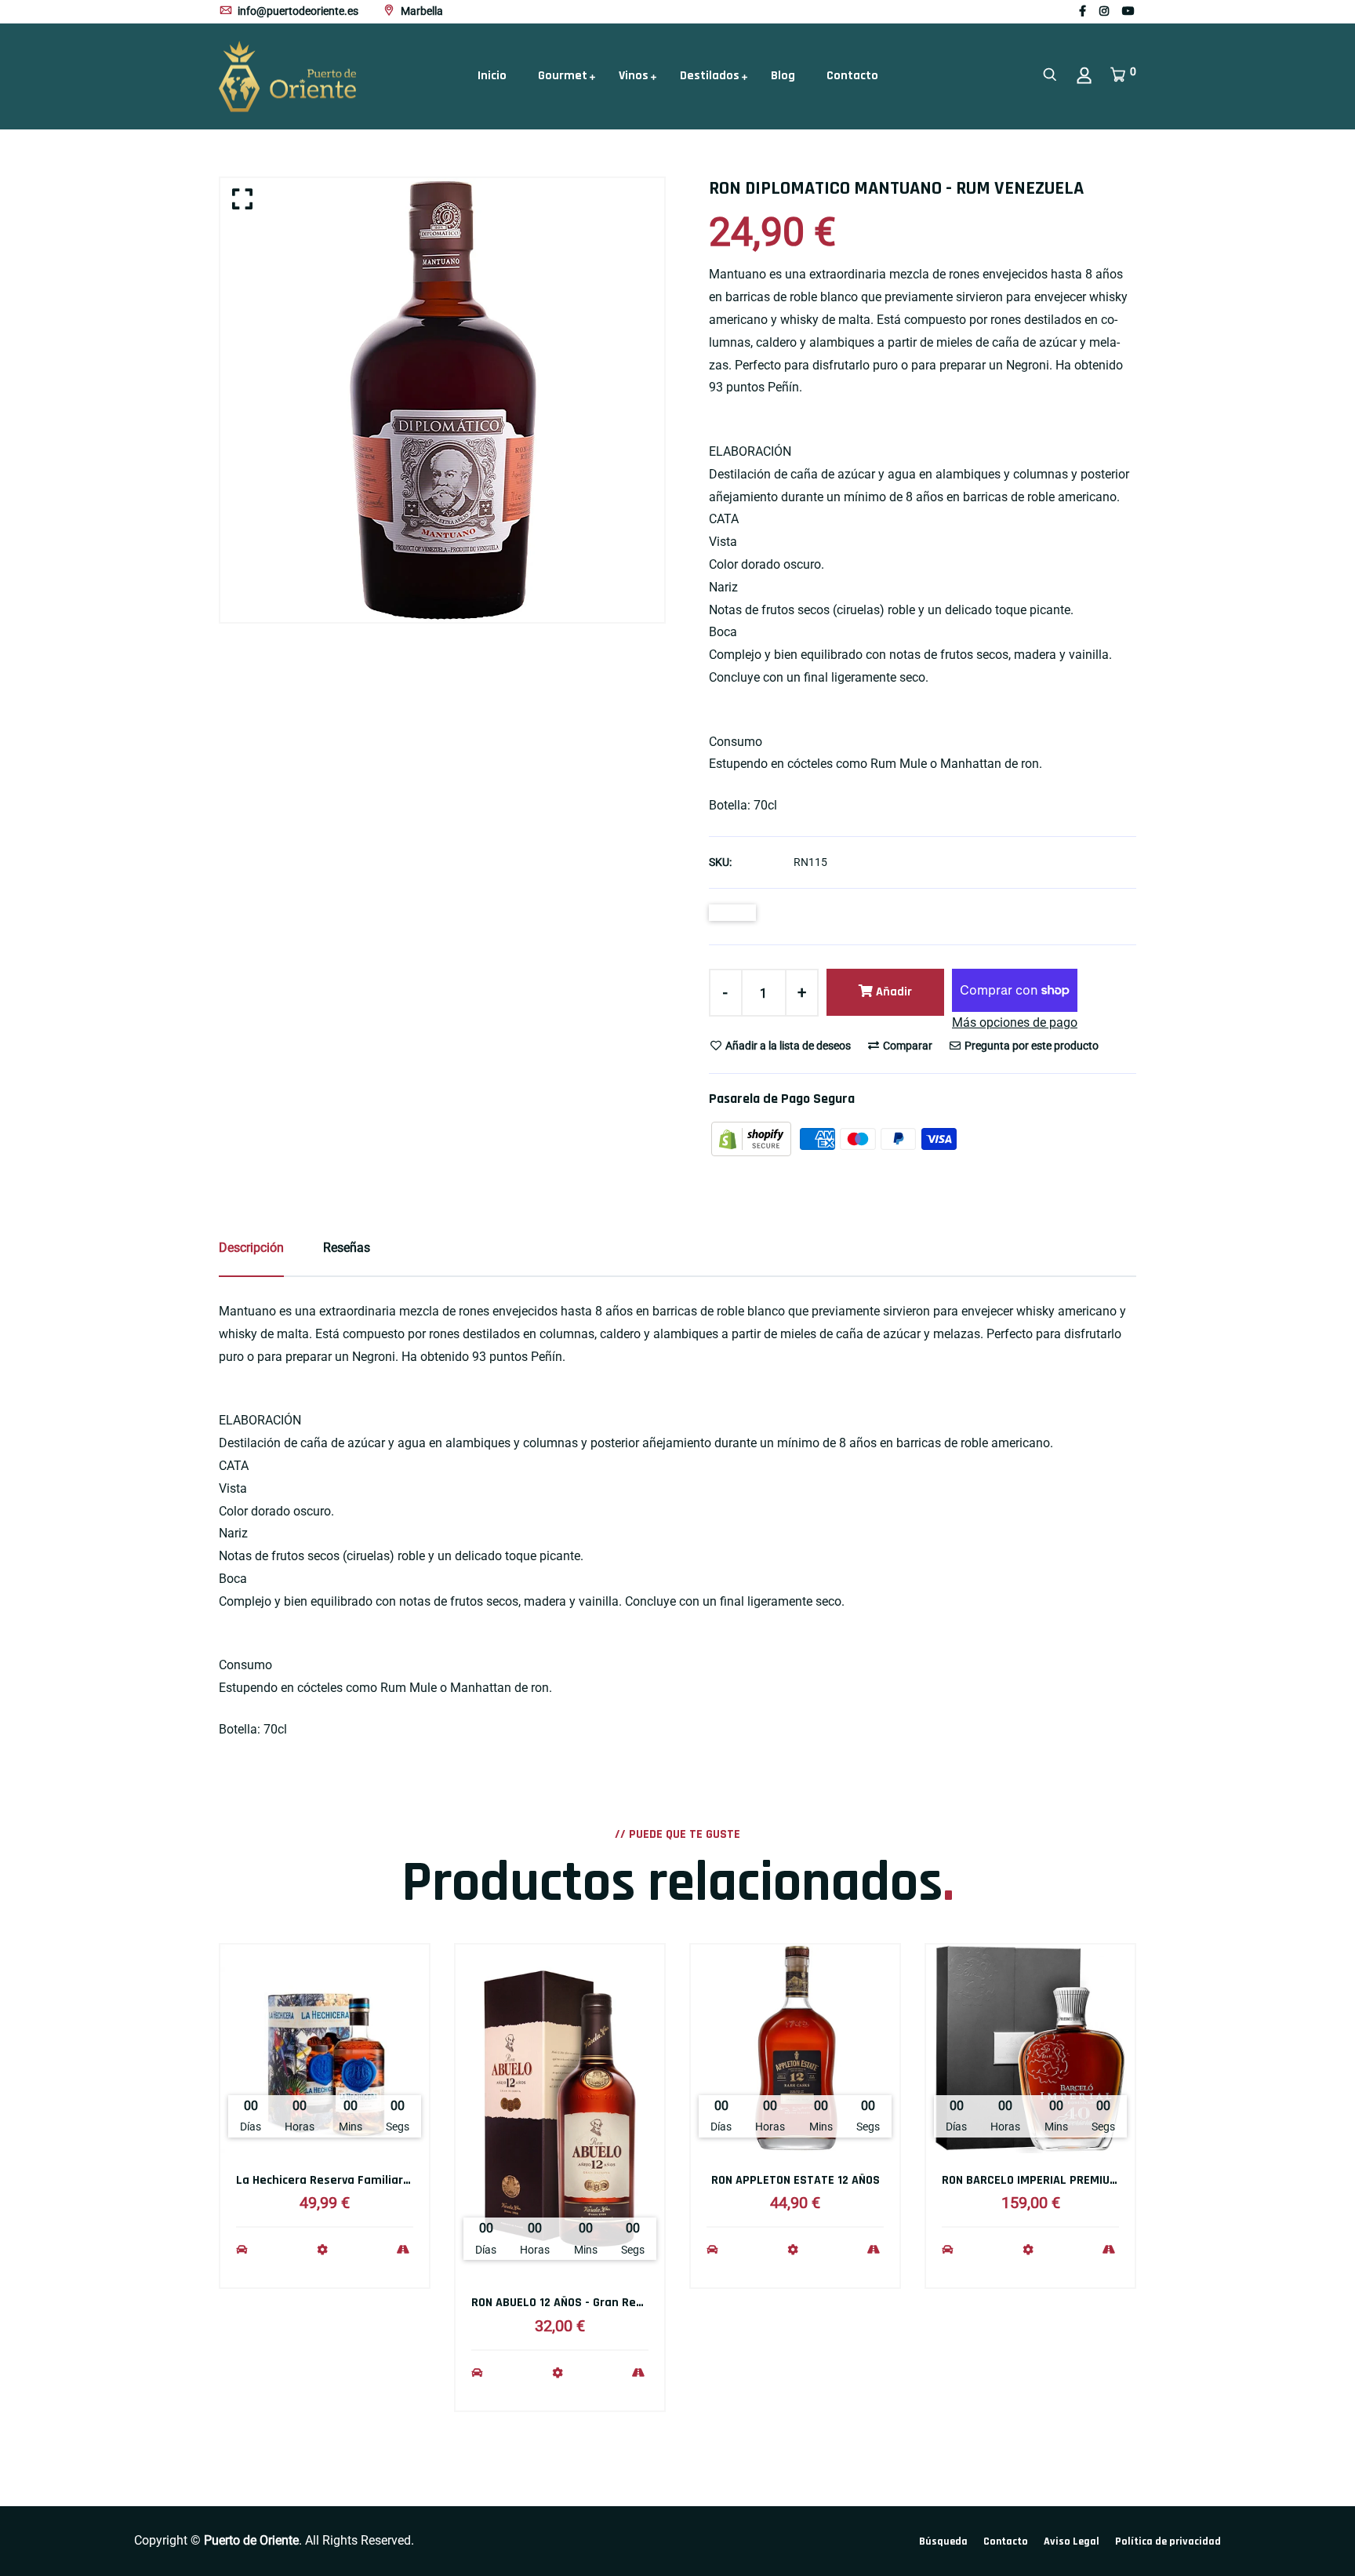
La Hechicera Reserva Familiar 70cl (332, 2180)
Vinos (634, 76)
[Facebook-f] (1083, 11)
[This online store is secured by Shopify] (753, 1138)
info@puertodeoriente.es (297, 11)
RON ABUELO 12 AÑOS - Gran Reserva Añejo (586, 2303)
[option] (442, 400)
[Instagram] (1104, 11)
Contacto (852, 76)
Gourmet (563, 76)
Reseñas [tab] (347, 1248)
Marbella (421, 11)
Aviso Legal (1072, 2541)
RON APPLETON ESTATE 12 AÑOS (796, 2180)
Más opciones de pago (1015, 1022)
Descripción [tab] (251, 1248)
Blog (783, 76)
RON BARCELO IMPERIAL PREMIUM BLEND (1049, 2180)
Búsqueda (943, 2541)
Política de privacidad (1168, 2541)
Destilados (710, 76)
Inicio (492, 76)
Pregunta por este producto (1030, 1046)
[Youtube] (1128, 11)
